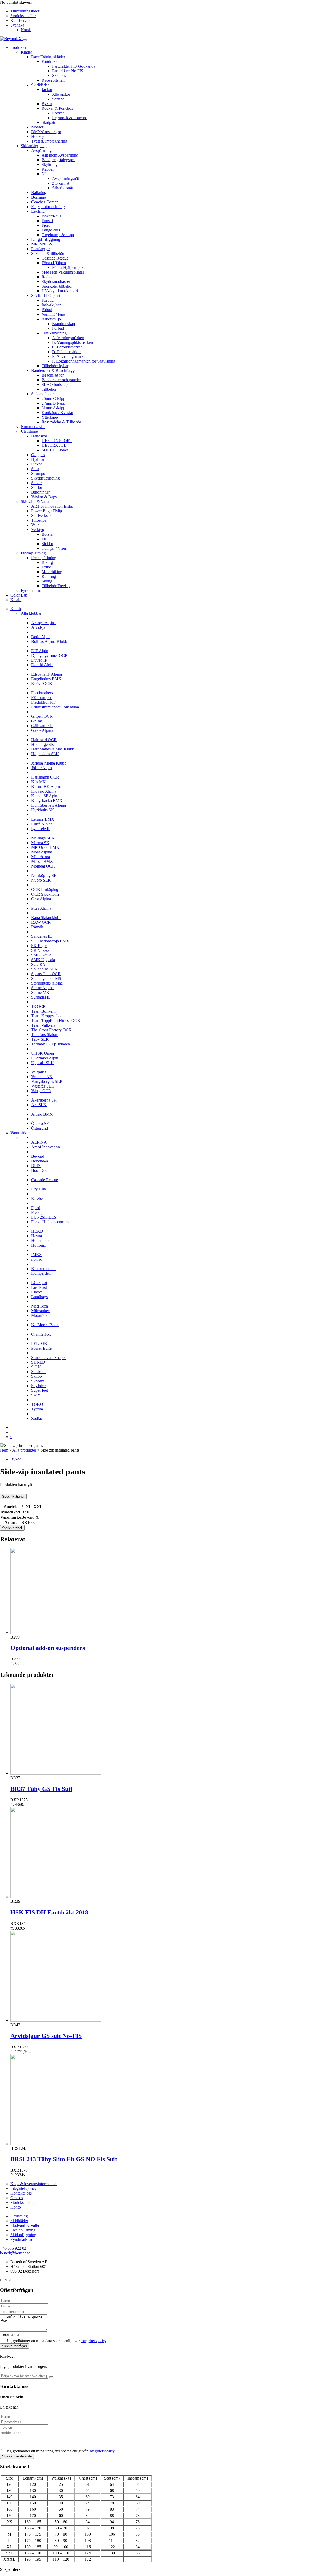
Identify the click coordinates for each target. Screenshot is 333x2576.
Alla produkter (24, 1450)
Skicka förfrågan (14, 2346)
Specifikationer (13, 1496)
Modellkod (11, 1512)
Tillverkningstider (25, 11)
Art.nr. (11, 1522)
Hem (4, 1450)
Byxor (16, 1459)
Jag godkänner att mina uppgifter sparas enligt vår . (61, 2451)
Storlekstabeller (23, 16)
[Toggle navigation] (25, 40)
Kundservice (21, 20)
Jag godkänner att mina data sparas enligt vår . (57, 2341)
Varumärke (11, 1517)
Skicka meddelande (17, 2456)
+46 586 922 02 (13, 2248)
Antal (5, 2335)
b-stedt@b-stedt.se (15, 2253)
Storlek (11, 1507)
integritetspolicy (94, 2341)
